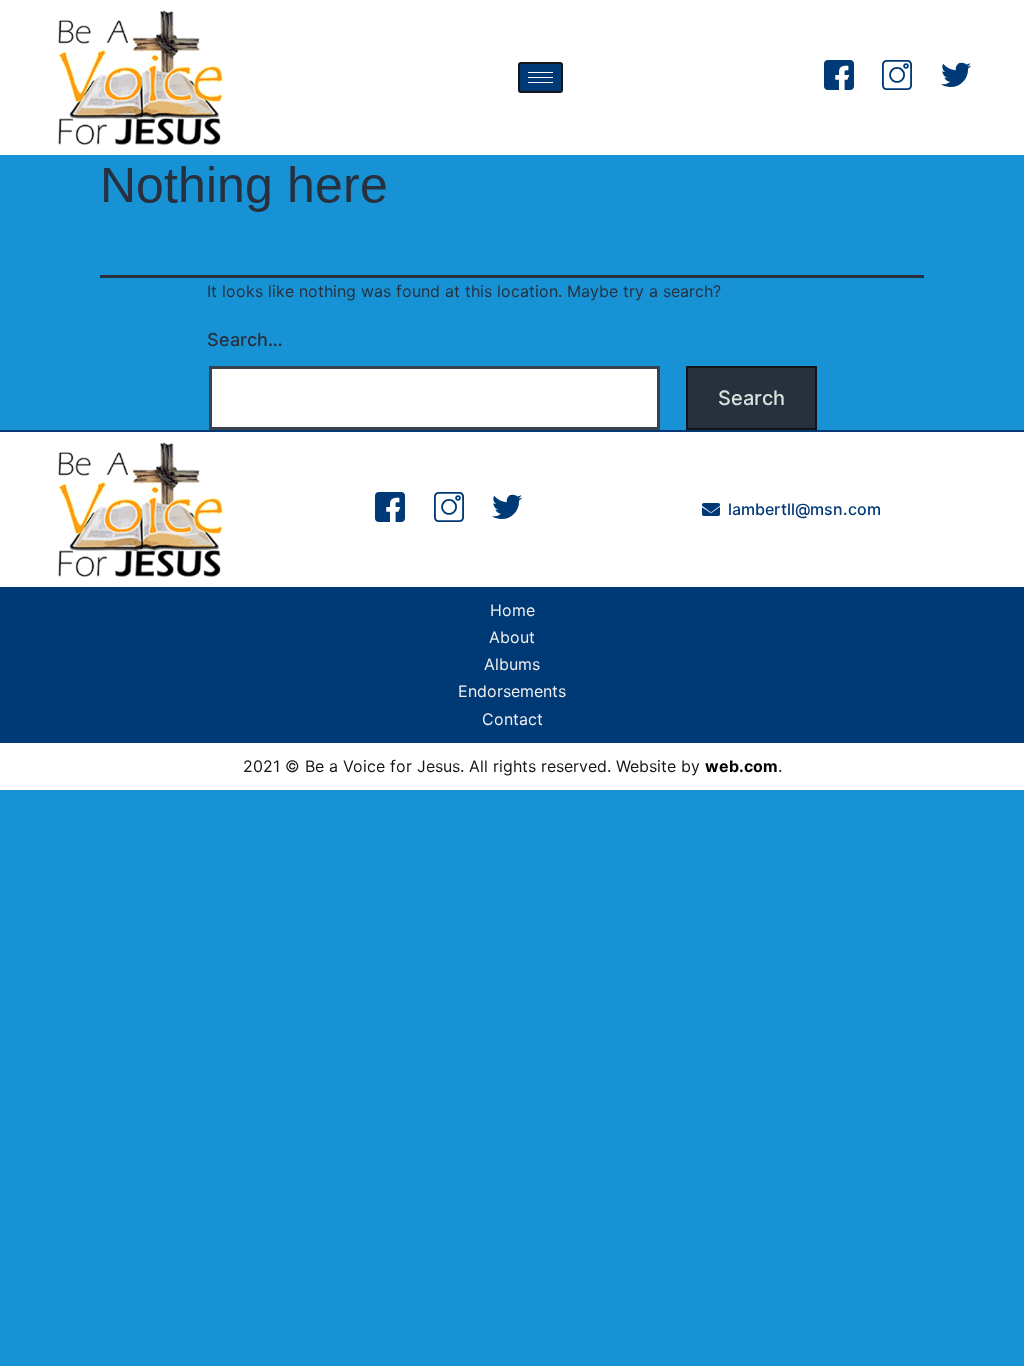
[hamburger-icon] (540, 77)
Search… (245, 339)
